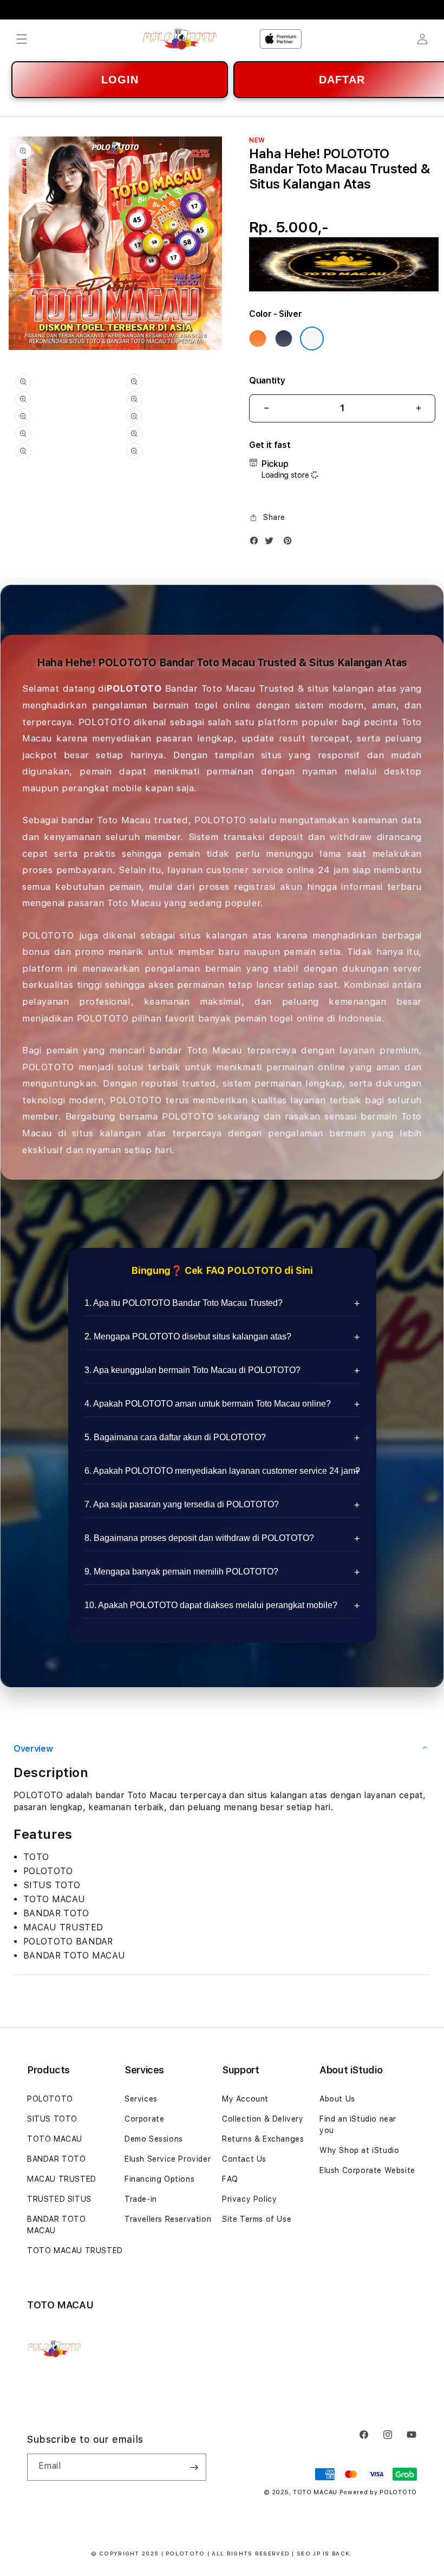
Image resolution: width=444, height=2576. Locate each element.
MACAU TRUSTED (62, 2179)
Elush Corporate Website (367, 2170)
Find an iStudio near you (358, 2125)
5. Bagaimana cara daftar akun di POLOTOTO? (175, 1437)
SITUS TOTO (52, 2119)
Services (141, 2099)
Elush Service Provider (168, 2159)
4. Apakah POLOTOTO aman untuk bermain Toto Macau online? (208, 1404)
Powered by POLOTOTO (378, 2492)
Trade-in (141, 2199)
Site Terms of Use (257, 2219)
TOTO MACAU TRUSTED (75, 2250)
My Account (245, 2099)
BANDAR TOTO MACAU (57, 2225)
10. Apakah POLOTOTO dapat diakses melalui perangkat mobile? (211, 1605)
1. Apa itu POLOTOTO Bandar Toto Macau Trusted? (184, 1303)
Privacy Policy (249, 2199)
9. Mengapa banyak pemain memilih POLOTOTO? (181, 1572)
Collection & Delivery (263, 2119)
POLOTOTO (50, 2099)
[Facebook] (257, 543)
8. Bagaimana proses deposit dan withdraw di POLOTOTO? (199, 1538)
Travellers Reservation (168, 2219)
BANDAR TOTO (57, 2159)
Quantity (267, 380)
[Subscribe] (194, 2467)
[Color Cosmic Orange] (258, 339)
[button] (22, 39)
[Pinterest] (290, 543)
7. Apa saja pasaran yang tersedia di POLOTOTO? (182, 1504)
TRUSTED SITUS (59, 2199)
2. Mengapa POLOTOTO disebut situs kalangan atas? (188, 1336)
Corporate (144, 2119)
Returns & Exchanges (263, 2139)
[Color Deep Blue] (284, 339)
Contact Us (244, 2159)
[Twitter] (272, 543)
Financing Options (159, 2179)
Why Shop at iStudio (359, 2150)
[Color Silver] (312, 339)
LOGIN (120, 80)
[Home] (179, 39)
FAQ (230, 2179)
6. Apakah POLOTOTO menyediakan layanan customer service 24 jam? (222, 1471)
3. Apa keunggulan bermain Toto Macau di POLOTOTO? (192, 1370)
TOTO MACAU (55, 2139)
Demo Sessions (154, 2139)
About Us (337, 2099)
